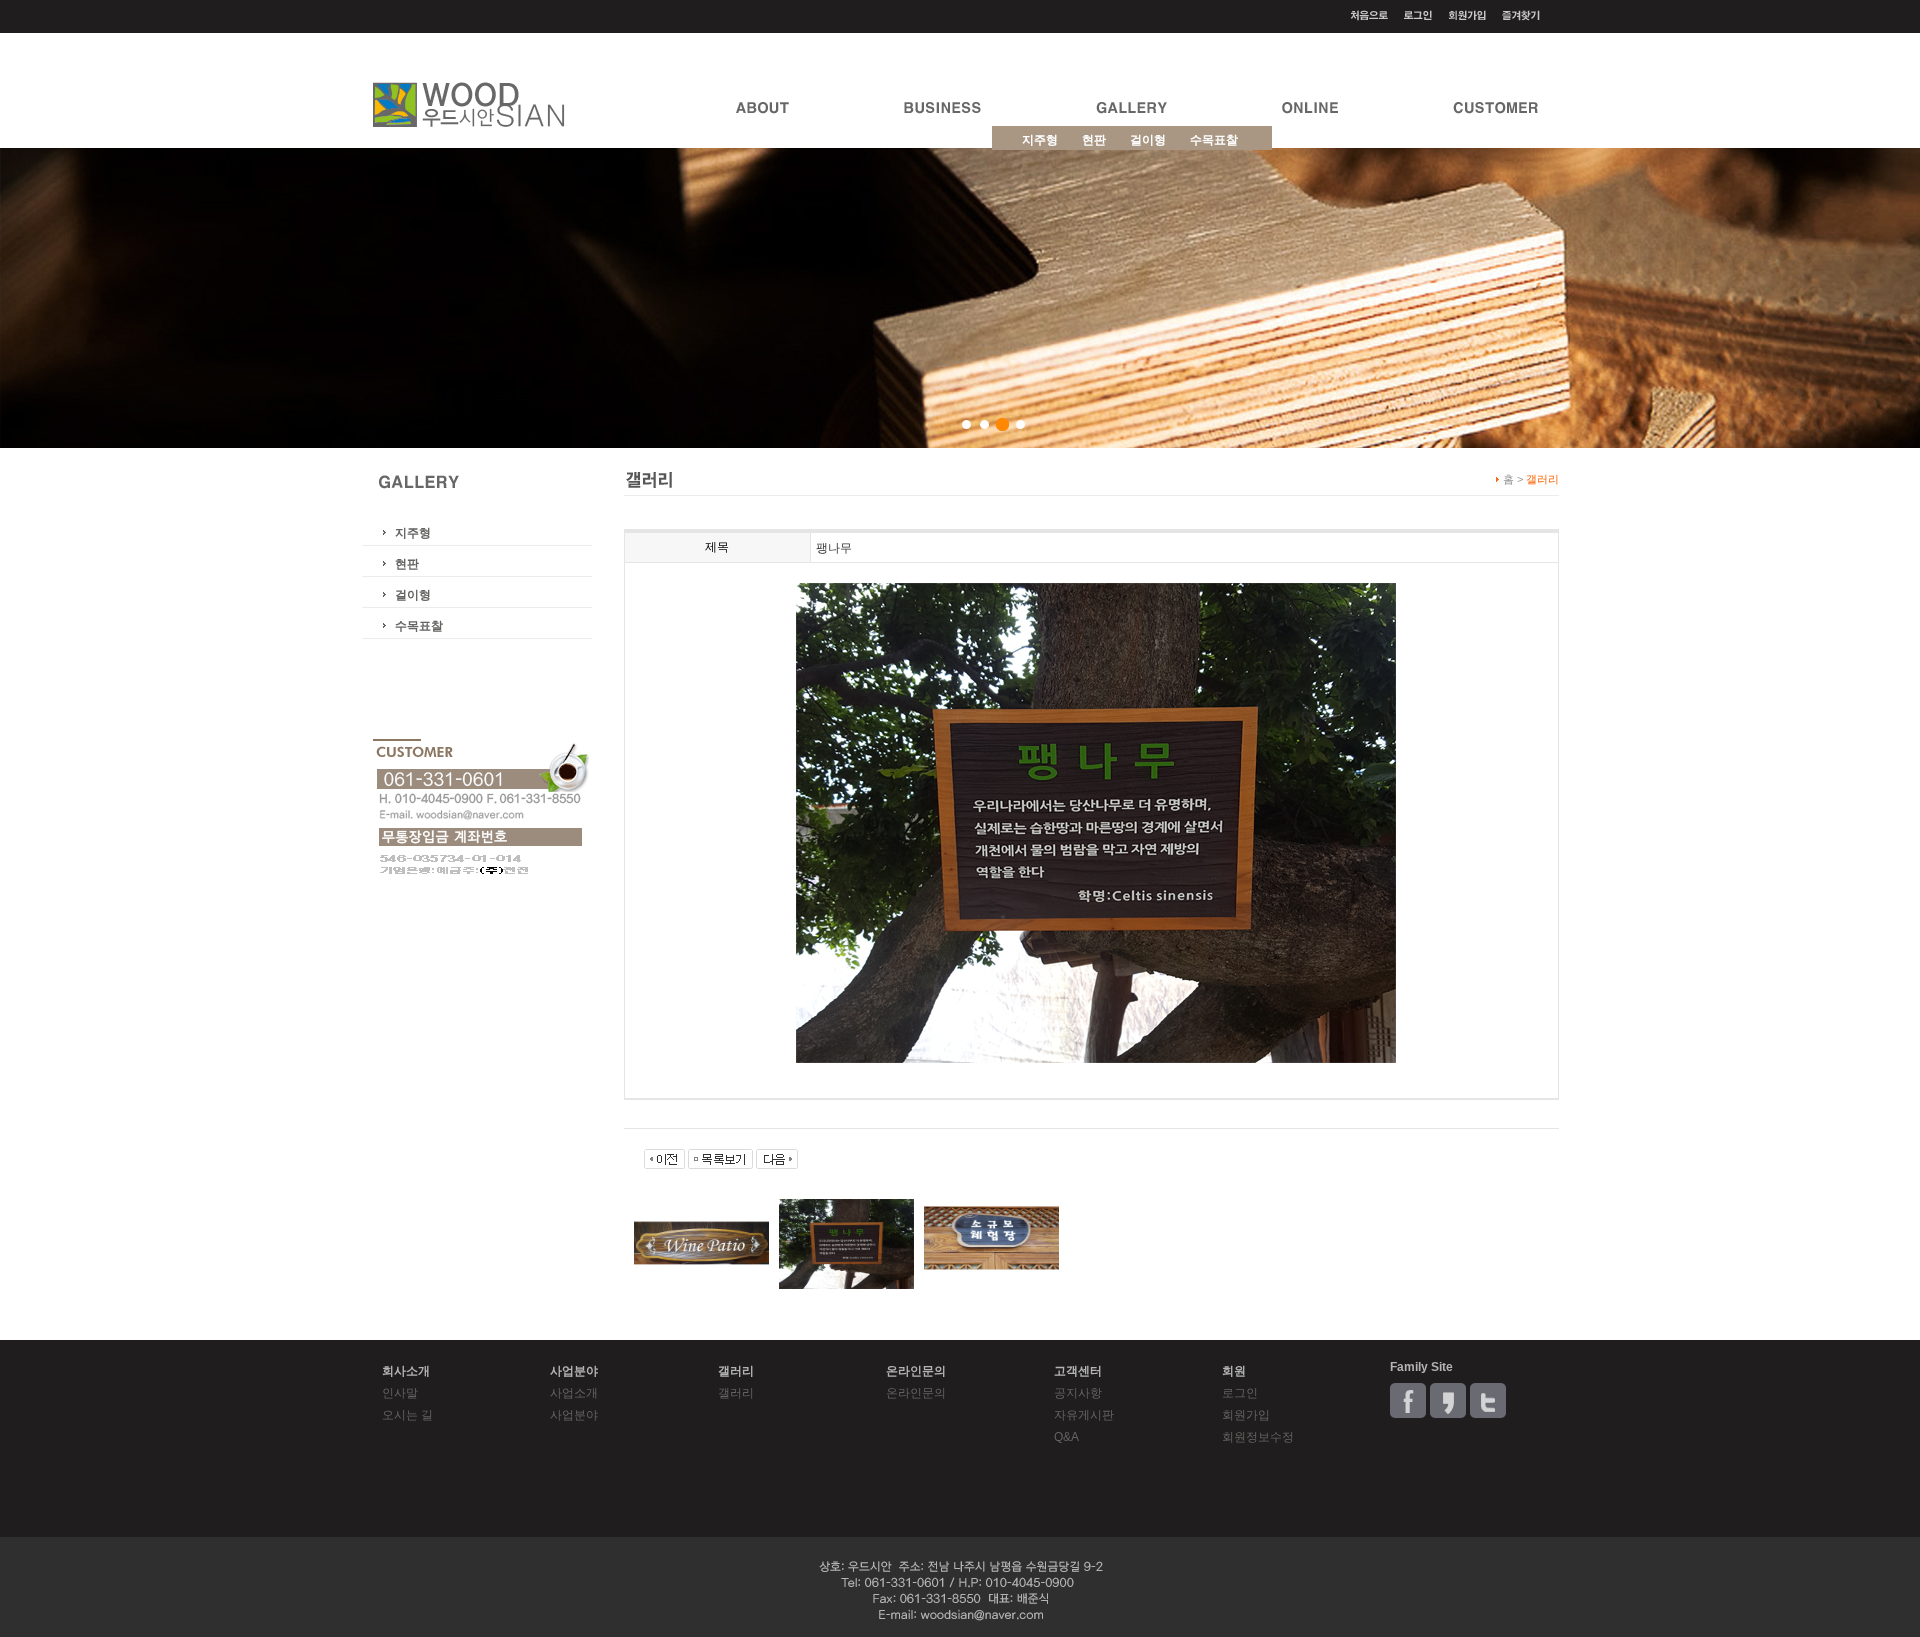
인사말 (400, 1393)
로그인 (1240, 1393)
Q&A (1066, 1437)
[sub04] (1020, 424)
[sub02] (984, 424)
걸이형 (413, 595)
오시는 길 (407, 1415)
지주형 (413, 533)
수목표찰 (419, 626)
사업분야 (574, 1415)
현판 (407, 564)
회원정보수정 (1258, 1437)
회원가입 (1246, 1415)
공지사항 (1078, 1393)
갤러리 (736, 1393)
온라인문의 (916, 1393)
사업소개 (574, 1393)
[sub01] (966, 424)
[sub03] (1002, 424)
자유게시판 (1084, 1415)
